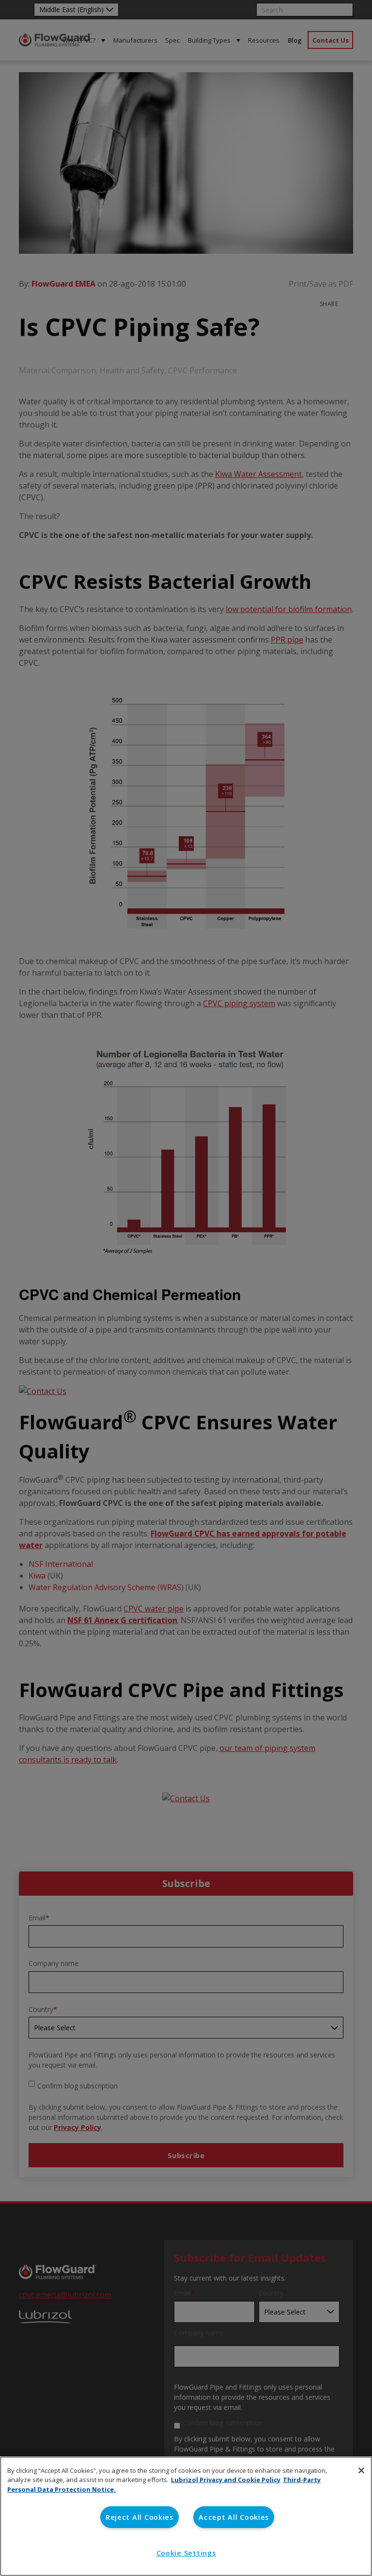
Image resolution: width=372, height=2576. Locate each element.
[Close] (361, 2470)
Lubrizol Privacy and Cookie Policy (226, 2480)
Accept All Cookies (234, 2517)
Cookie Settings (186, 2553)
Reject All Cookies (139, 2517)
